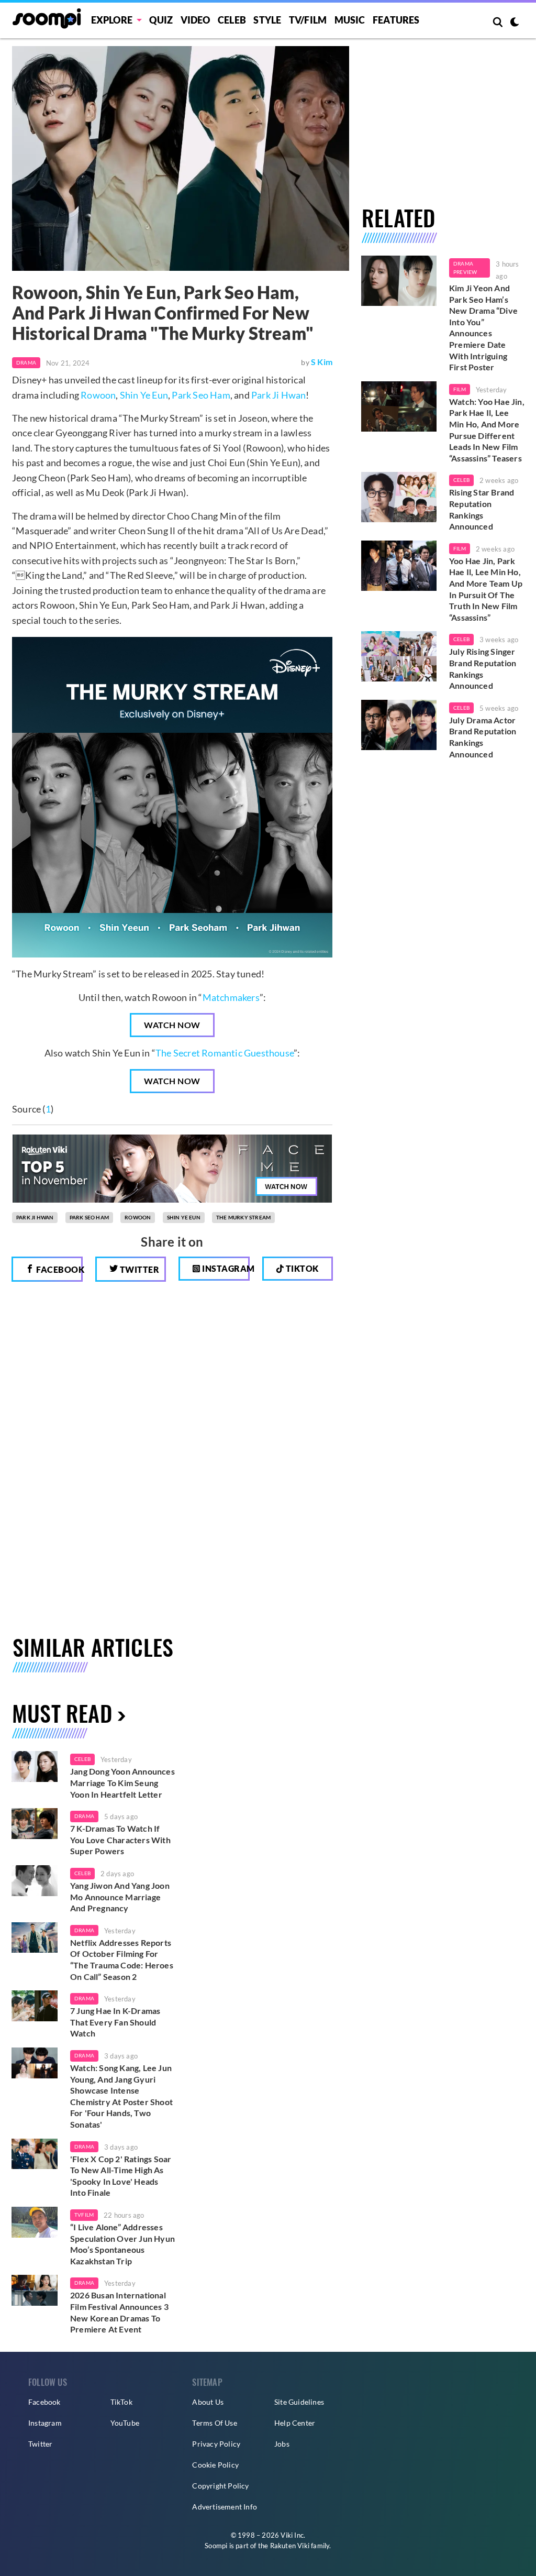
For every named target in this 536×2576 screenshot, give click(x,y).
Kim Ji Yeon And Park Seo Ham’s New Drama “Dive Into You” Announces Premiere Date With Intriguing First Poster (483, 327)
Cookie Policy (215, 2465)
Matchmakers (231, 997)
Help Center (295, 2423)
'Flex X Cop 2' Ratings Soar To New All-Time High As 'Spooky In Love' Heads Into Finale (121, 2176)
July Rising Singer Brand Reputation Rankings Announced (483, 668)
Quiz (161, 20)
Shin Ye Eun (144, 395)
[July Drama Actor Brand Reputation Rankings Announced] (399, 725)
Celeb (232, 20)
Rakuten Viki (290, 2546)
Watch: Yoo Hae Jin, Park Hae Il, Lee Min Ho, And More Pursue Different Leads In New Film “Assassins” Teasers (487, 430)
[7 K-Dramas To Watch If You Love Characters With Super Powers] (35, 1824)
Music (350, 20)
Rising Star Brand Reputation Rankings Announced (482, 509)
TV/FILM (308, 20)
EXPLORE (112, 20)
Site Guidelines (299, 2402)
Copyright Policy (220, 2486)
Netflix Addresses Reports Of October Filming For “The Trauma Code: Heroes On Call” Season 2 (122, 1959)
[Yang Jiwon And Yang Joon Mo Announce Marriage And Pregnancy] (35, 1881)
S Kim (322, 362)
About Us (208, 2402)
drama (84, 1816)
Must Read (62, 1713)
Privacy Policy (216, 2444)
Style (267, 20)
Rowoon (98, 395)
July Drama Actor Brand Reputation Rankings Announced (483, 737)
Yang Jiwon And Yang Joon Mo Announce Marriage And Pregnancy (120, 1897)
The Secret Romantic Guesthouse (225, 1053)
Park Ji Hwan (278, 395)
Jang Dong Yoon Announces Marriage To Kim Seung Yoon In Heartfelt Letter (122, 1782)
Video (196, 20)
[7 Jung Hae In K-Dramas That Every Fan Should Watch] (35, 2006)
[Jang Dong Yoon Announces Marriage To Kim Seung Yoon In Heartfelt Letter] (35, 1766)
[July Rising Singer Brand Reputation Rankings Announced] (399, 656)
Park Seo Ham (201, 395)
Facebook (59, 1269)
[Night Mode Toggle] (515, 23)
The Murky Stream (243, 1217)
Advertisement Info (225, 2507)
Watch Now (172, 1025)
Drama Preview (465, 268)
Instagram (225, 1268)
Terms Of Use (214, 2423)
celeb (82, 1759)
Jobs (282, 2444)
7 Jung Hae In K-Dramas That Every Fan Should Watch (115, 2022)
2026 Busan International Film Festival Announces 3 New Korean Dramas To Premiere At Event (119, 2312)
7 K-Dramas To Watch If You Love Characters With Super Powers (120, 1840)
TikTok (121, 2402)
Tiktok (301, 1268)
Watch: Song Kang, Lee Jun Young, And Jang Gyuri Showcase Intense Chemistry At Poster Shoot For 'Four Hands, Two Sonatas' (121, 2096)
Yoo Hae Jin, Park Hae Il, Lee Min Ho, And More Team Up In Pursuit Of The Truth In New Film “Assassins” (486, 589)
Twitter (138, 1269)
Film (460, 389)
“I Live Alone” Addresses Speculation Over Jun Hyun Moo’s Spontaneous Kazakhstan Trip (122, 2244)
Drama (26, 362)
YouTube (125, 2423)
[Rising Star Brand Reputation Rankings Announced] (399, 497)
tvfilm (84, 2215)
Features (396, 20)
